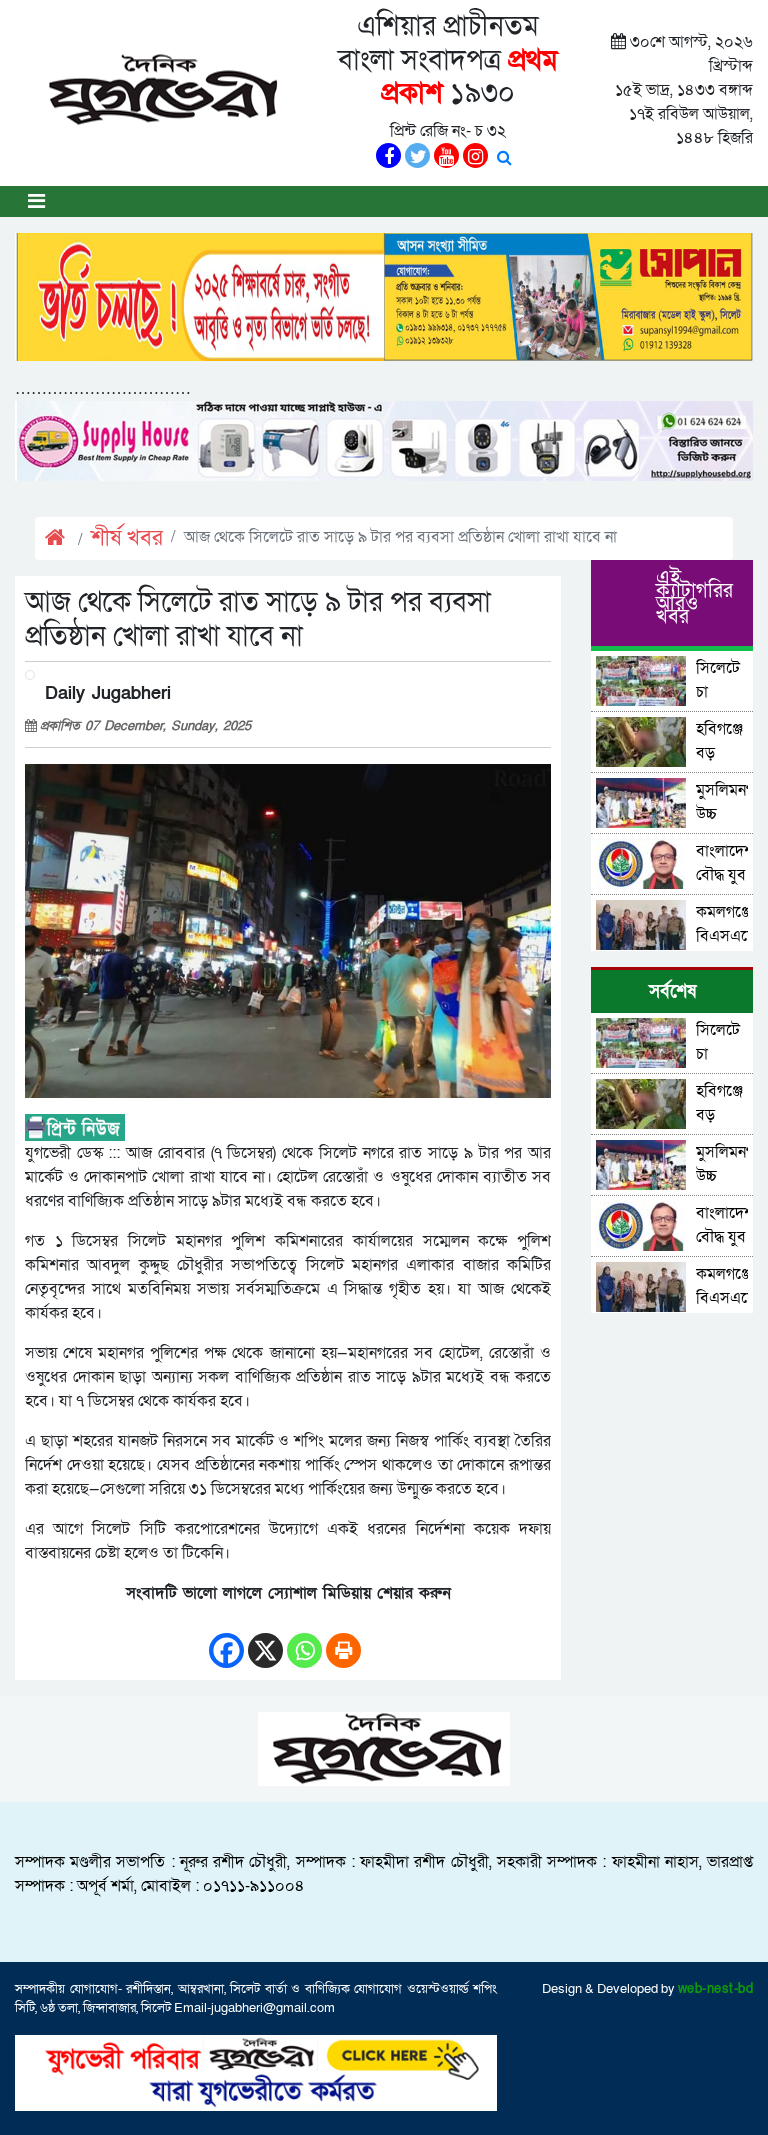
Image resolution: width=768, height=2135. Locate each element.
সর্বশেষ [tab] (672, 991)
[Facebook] (226, 1640)
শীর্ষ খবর (127, 538)
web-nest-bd (716, 1989)
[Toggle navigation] (36, 201)
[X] (265, 1640)
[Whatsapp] (304, 1640)
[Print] (343, 1640)
